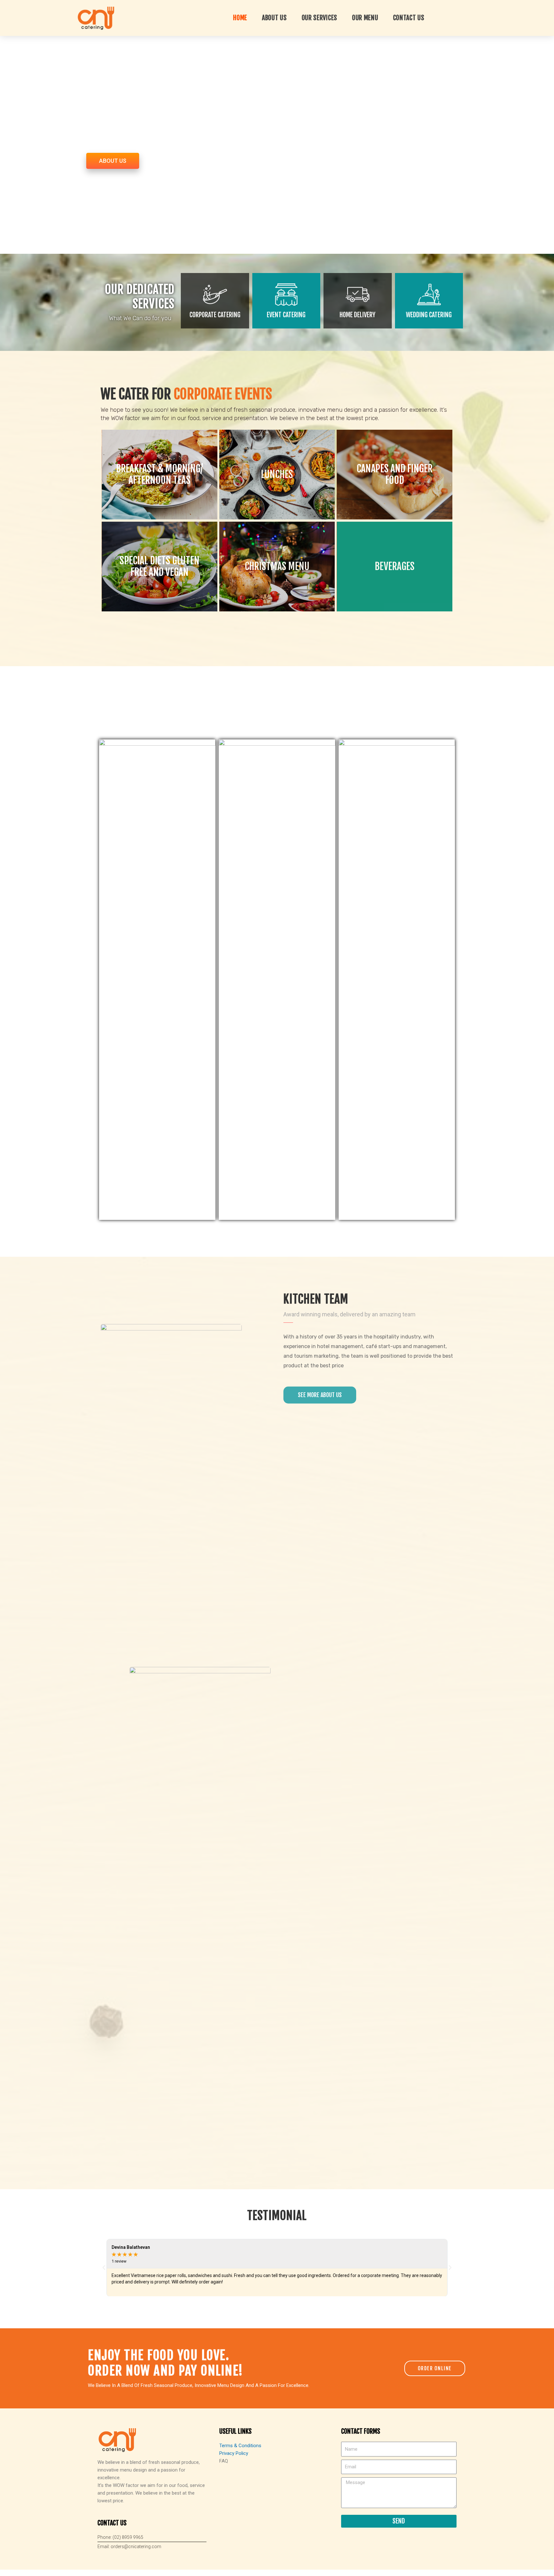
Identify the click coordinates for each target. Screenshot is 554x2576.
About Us (274, 18)
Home (240, 18)
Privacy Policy (234, 2453)
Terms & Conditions (240, 2446)
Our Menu (365, 18)
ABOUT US (113, 161)
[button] (104, 2268)
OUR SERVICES (319, 18)
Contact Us (409, 18)
